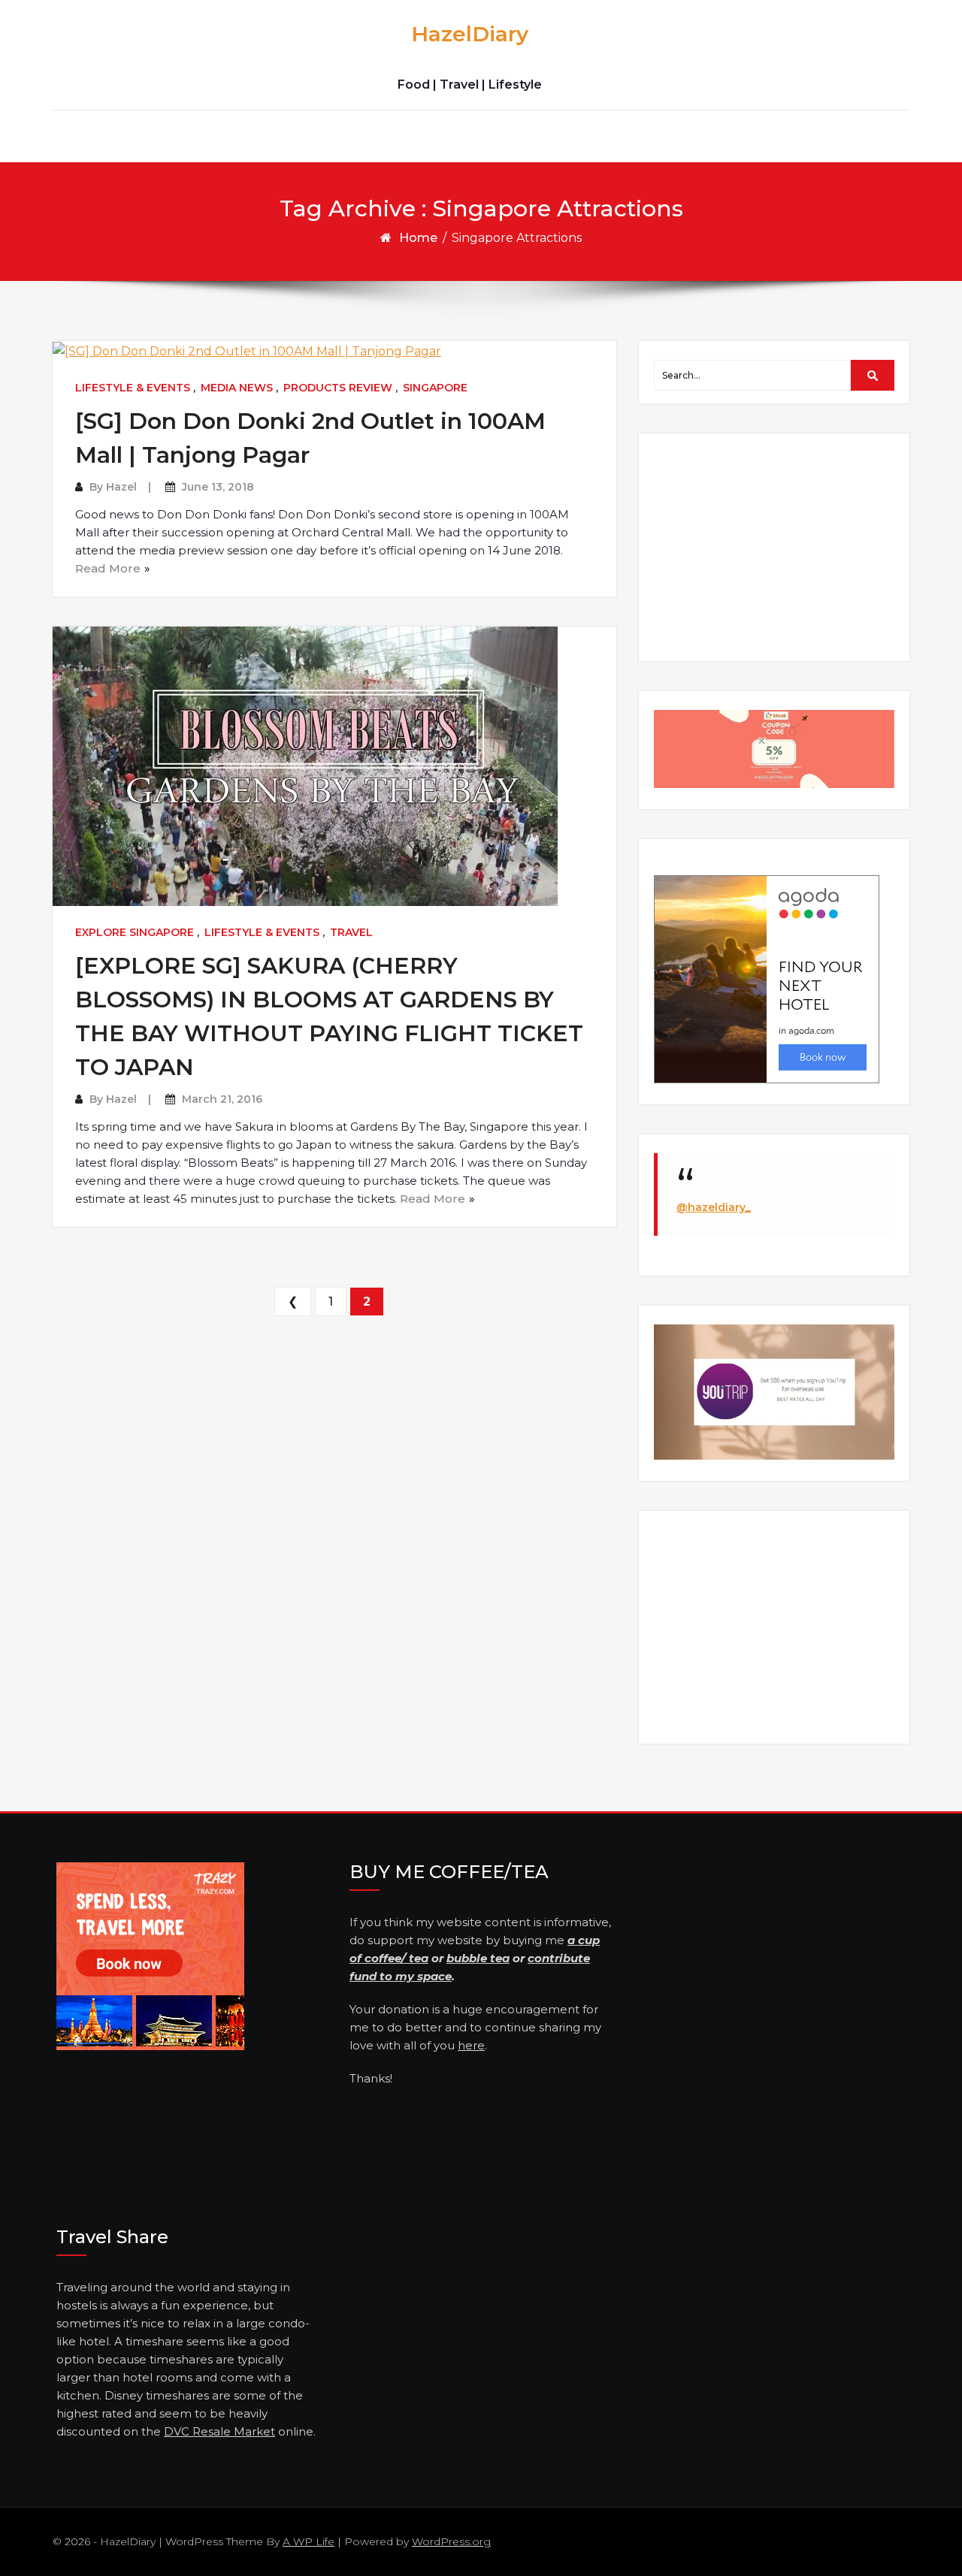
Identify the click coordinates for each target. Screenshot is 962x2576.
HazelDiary (470, 34)
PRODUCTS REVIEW (338, 388)
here (471, 2045)
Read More (108, 568)
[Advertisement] (776, 546)
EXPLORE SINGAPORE (135, 932)
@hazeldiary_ (714, 1207)
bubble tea (478, 1958)
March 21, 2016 (222, 1099)
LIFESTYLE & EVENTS (133, 388)
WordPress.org (451, 2541)
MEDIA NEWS (237, 388)
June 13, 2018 (218, 487)
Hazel (121, 487)
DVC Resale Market (219, 2431)
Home (418, 238)
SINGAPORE (435, 388)
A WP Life (309, 2541)
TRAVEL (351, 932)
